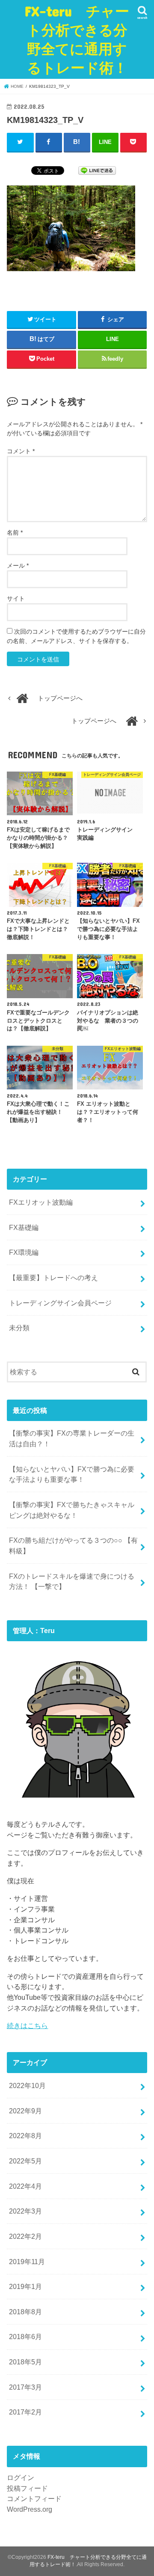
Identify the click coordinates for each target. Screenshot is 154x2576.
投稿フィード (27, 2488)
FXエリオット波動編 (41, 1202)
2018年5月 (25, 2362)
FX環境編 (24, 1252)
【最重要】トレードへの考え (53, 1278)
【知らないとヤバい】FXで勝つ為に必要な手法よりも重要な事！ (72, 1474)
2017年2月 (25, 2412)
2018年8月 (25, 2312)
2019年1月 (25, 2286)
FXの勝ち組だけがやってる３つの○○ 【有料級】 (73, 1545)
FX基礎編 (24, 1227)
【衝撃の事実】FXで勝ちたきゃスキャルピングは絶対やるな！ (72, 1510)
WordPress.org (30, 2509)
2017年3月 (25, 2387)
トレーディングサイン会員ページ (60, 1303)
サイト (16, 598)
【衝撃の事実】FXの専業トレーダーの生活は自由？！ (72, 1438)
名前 (15, 533)
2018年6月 (25, 2337)
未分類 (19, 1328)
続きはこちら (27, 2025)
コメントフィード (34, 2498)
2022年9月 (25, 2111)
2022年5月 (25, 2161)
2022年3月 (25, 2211)
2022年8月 (25, 2136)
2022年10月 (27, 2085)
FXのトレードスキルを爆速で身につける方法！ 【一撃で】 (72, 1581)
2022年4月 (25, 2186)
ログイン (21, 2477)
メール (18, 565)
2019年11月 (27, 2262)
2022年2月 (25, 2236)
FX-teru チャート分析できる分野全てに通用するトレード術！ (77, 39)
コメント (21, 451)
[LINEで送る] (97, 170)
